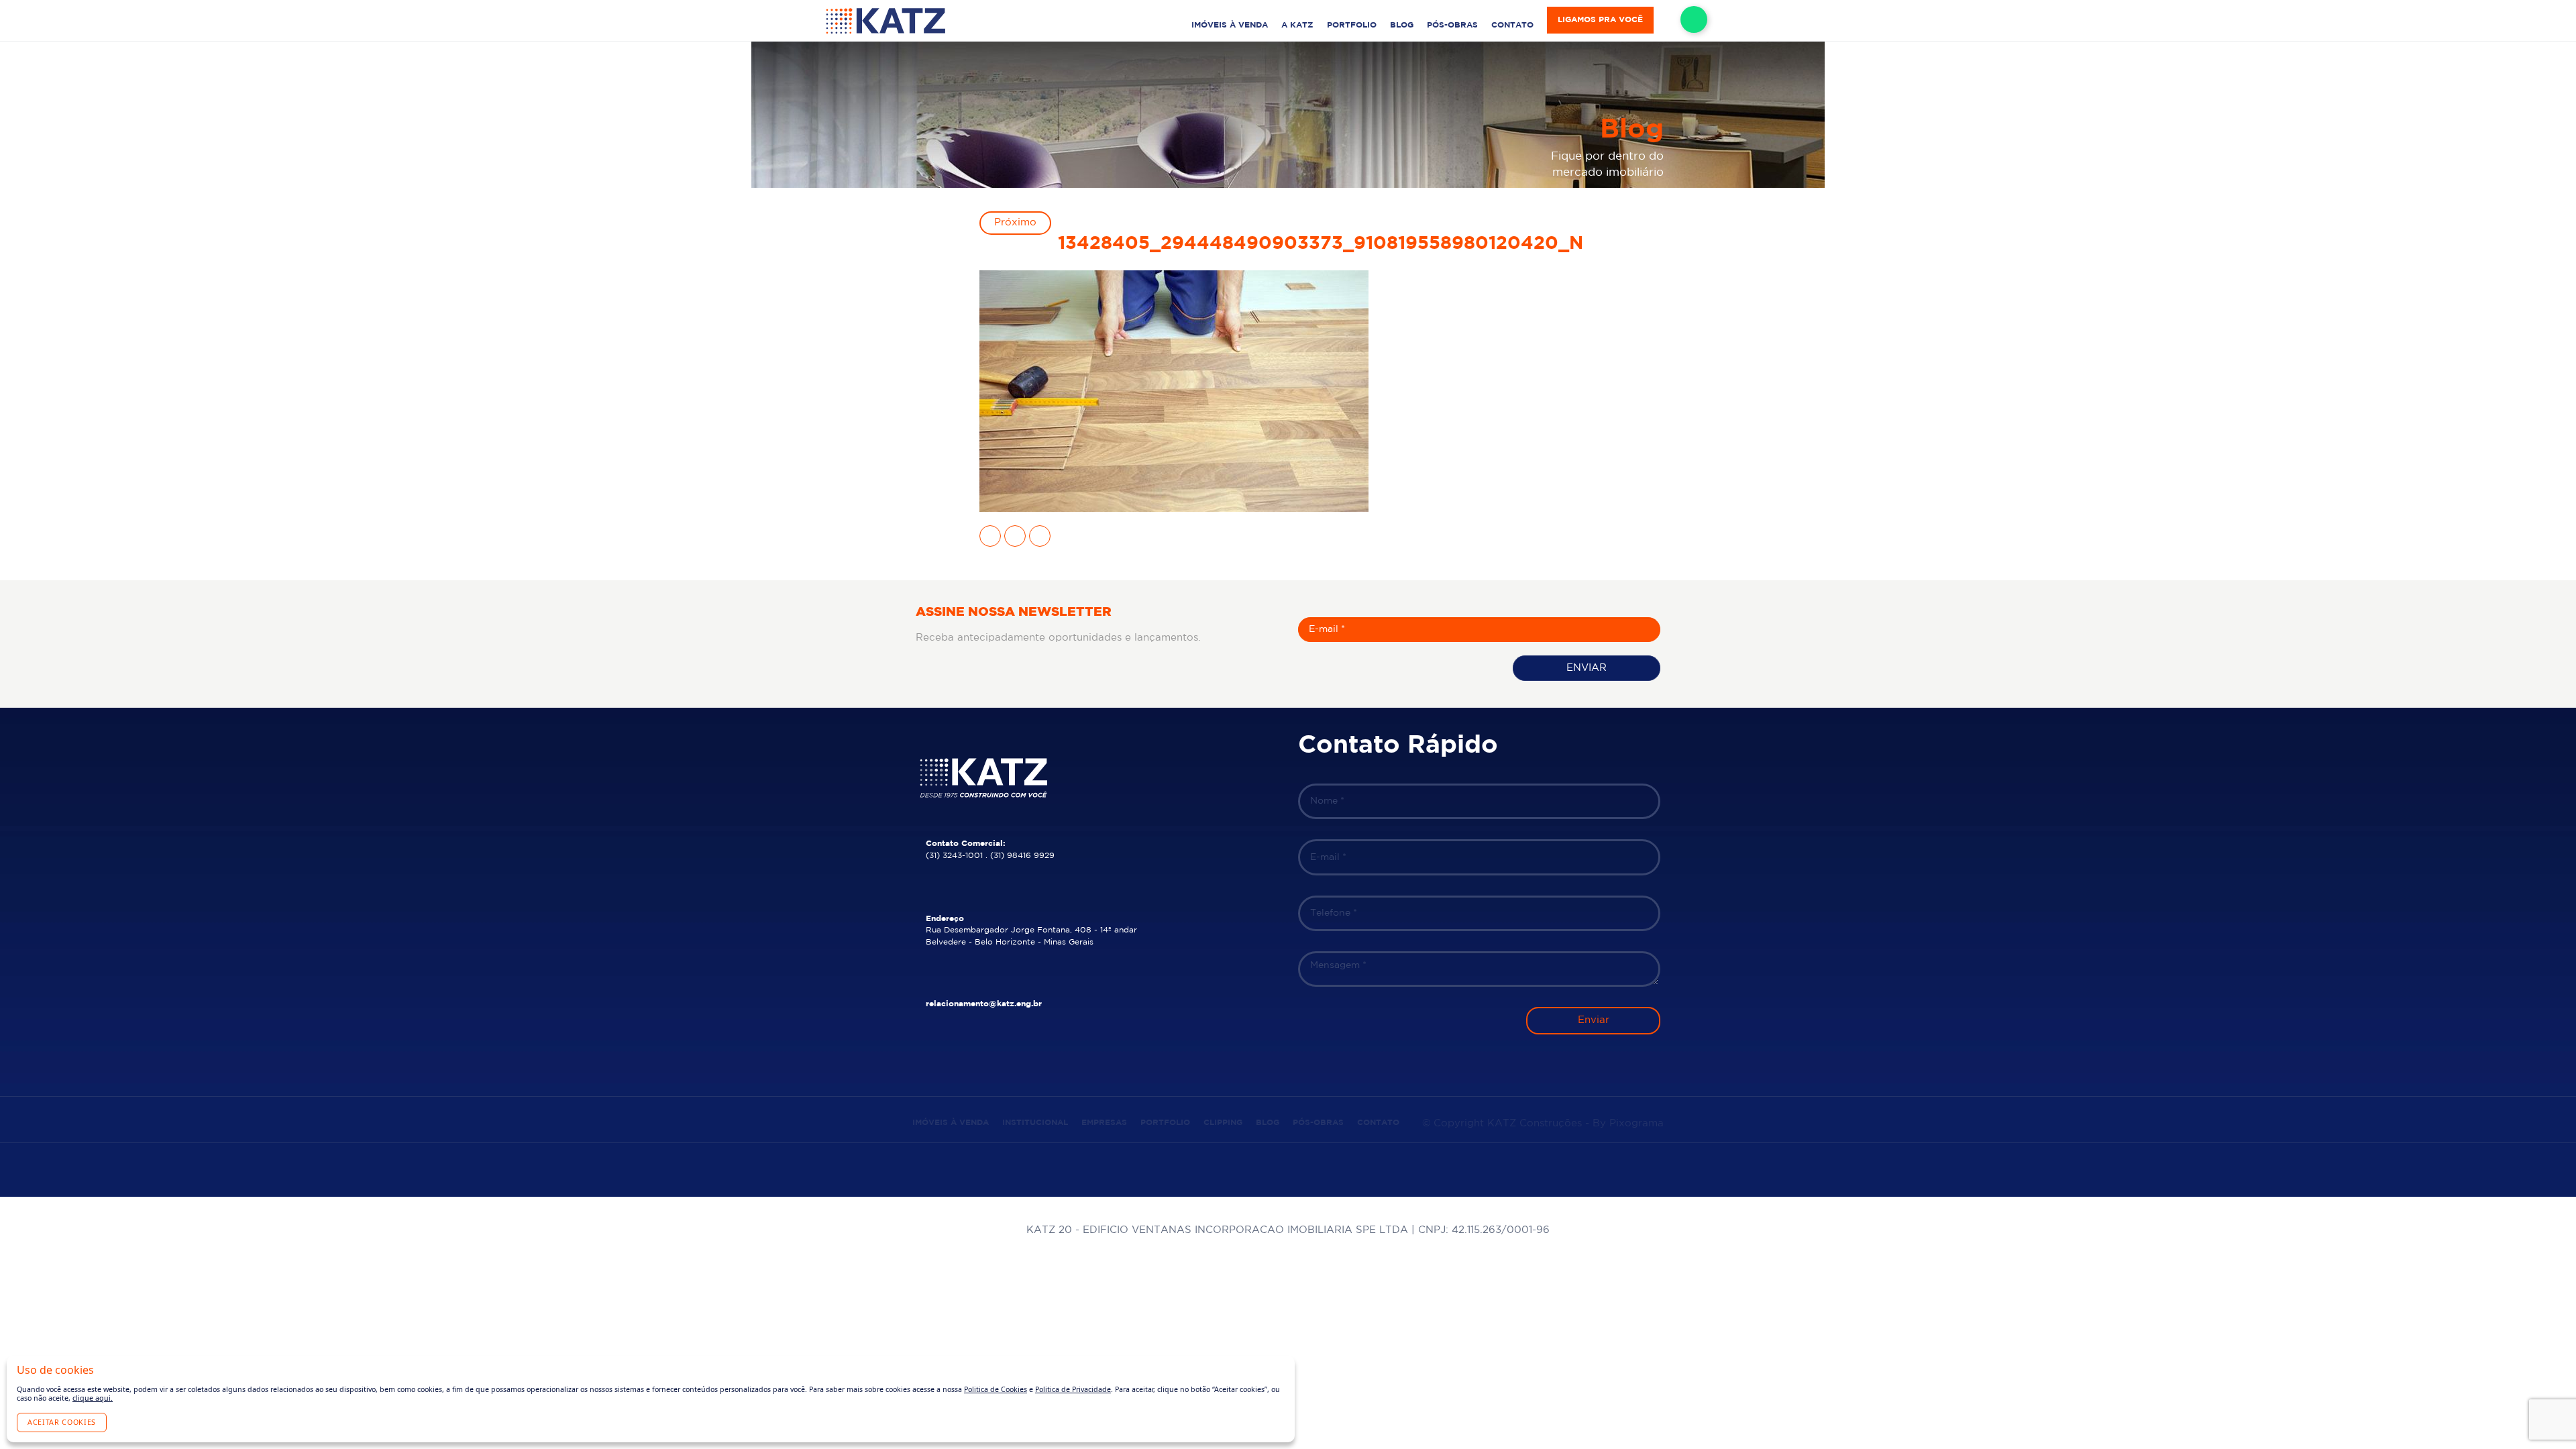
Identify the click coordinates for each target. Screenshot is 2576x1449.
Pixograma (1636, 1123)
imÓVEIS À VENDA (1230, 25)
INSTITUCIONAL (1035, 1123)
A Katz (1297, 25)
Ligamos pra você (1600, 20)
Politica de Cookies (996, 1389)
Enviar (1587, 668)
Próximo (1015, 222)
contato (1512, 25)
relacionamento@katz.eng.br (984, 1004)
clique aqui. (93, 1398)
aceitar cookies (62, 1422)
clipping (1223, 1123)
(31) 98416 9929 (1022, 856)
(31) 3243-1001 (954, 856)
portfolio (1352, 25)
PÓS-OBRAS (1452, 25)
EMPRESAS (1104, 1123)
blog (1402, 25)
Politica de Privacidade (1073, 1389)
